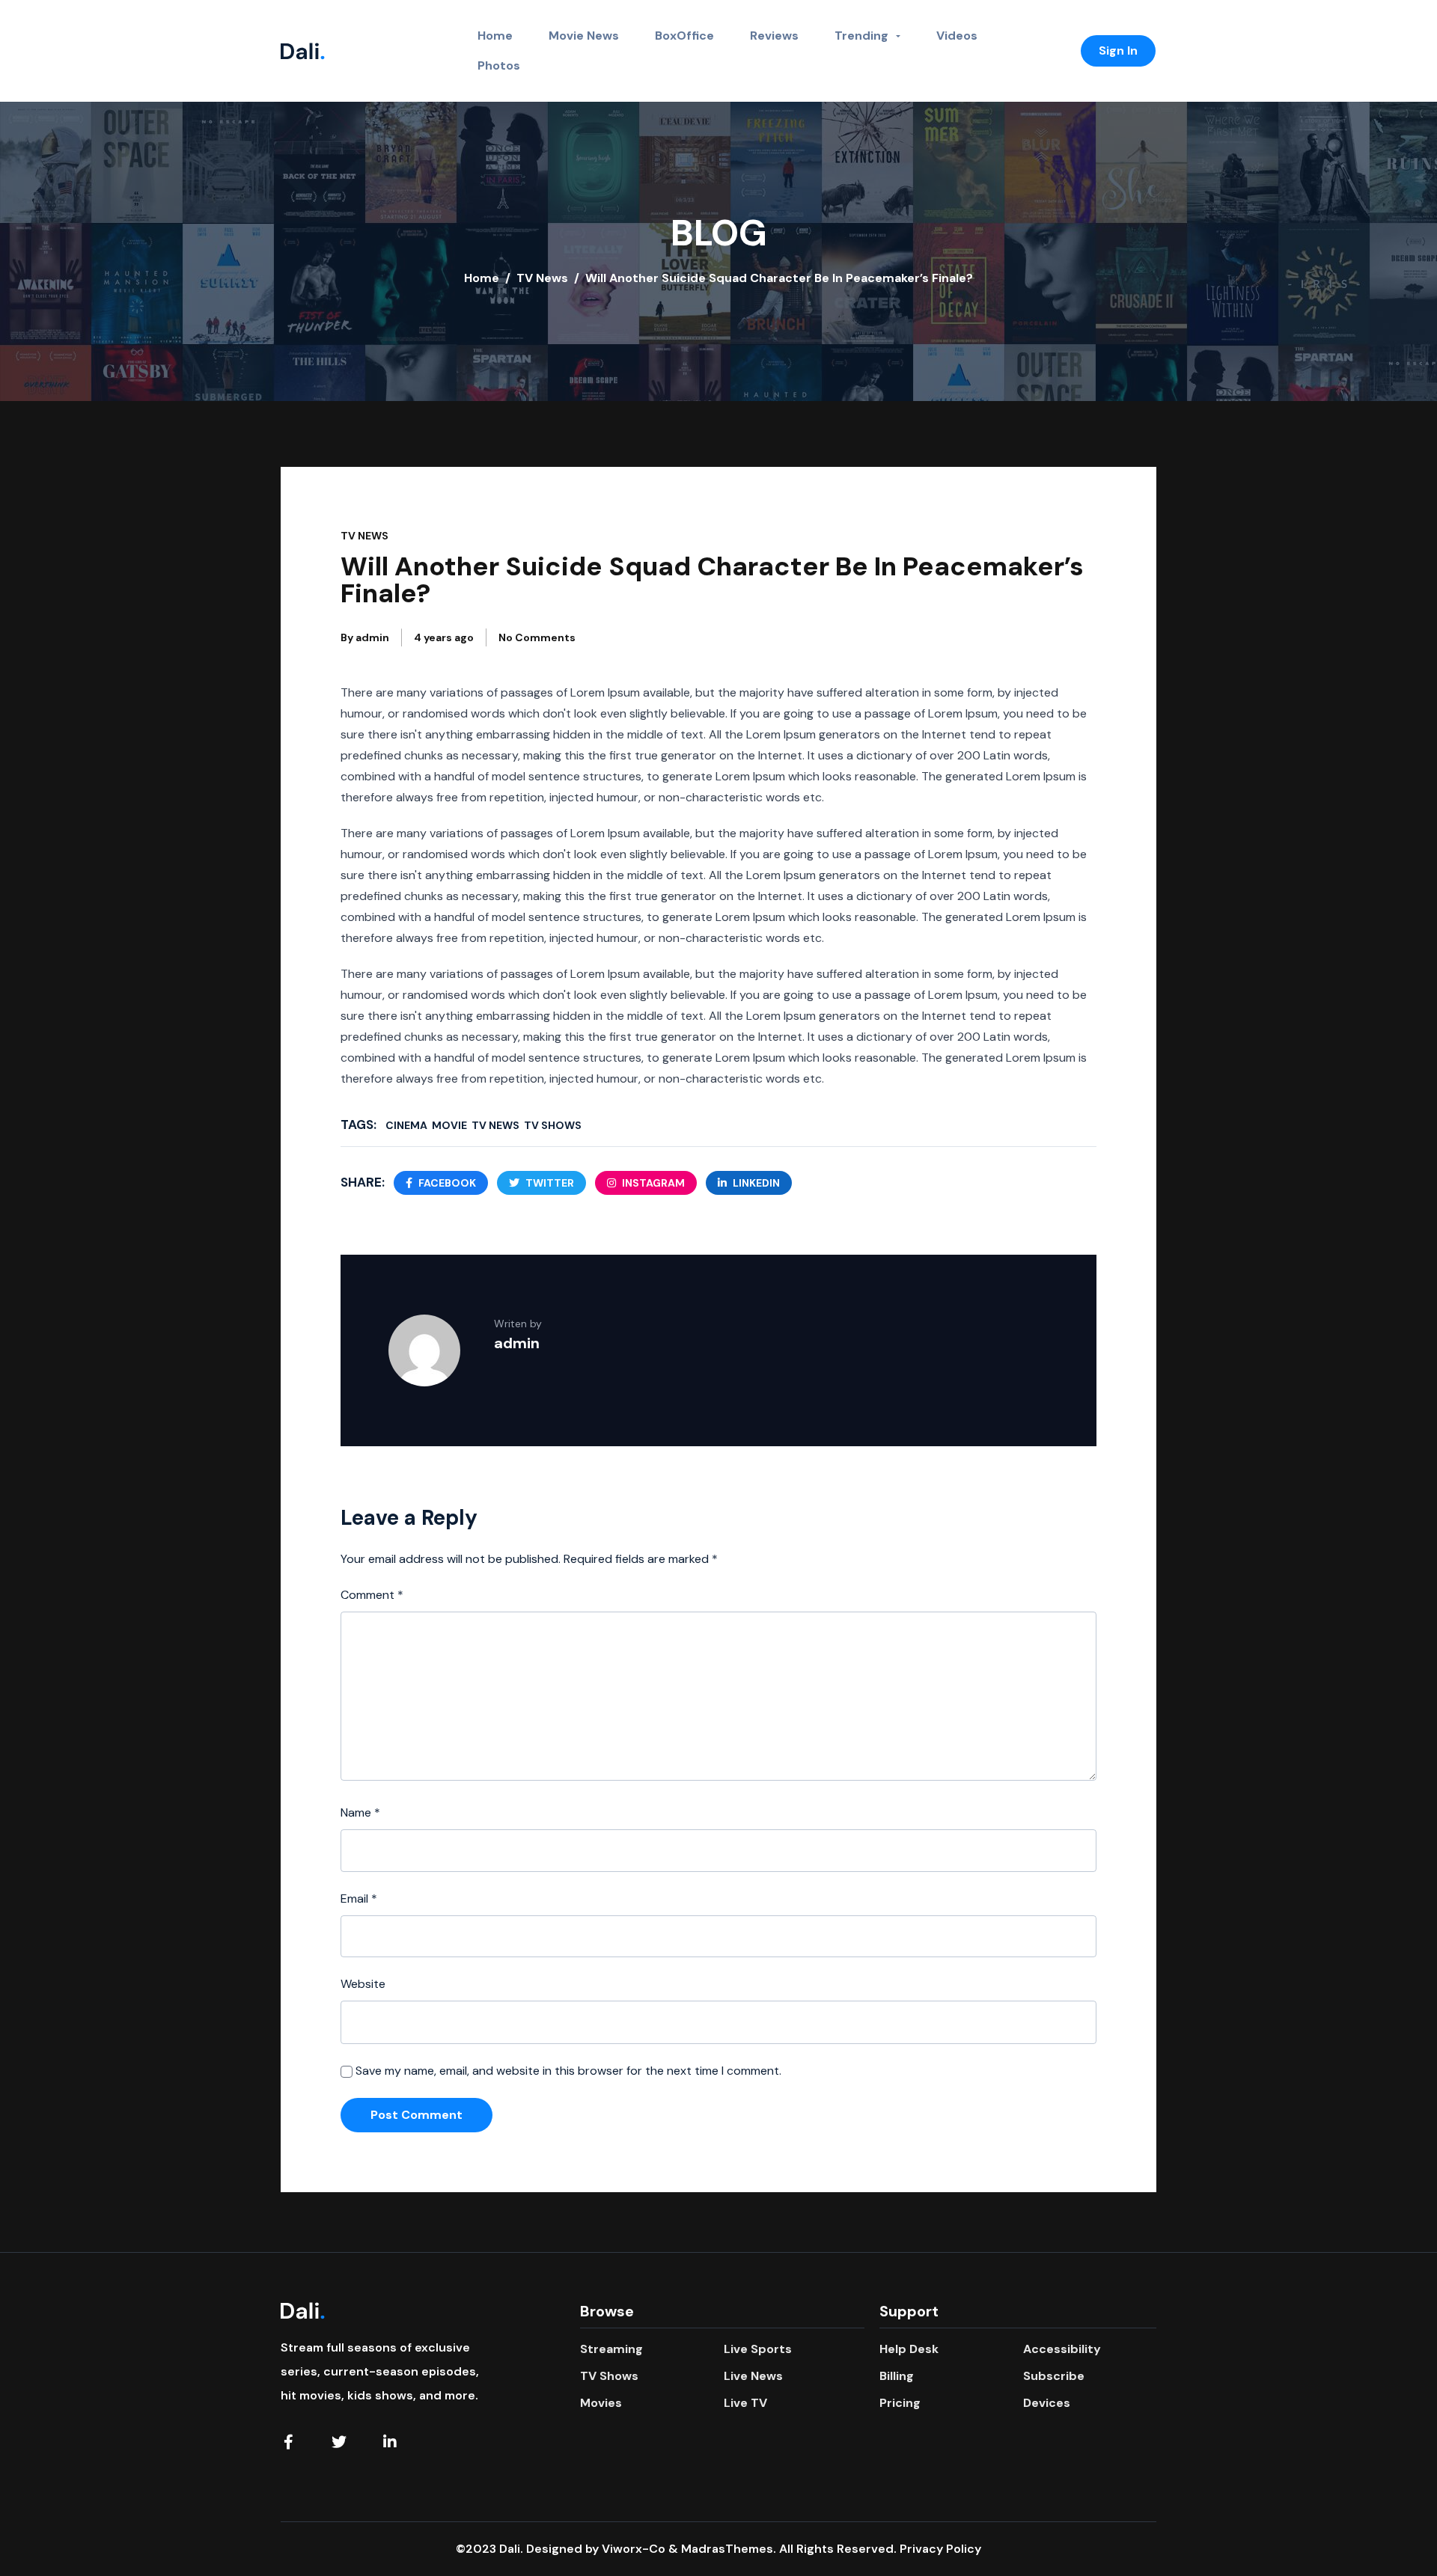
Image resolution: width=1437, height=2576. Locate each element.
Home (482, 278)
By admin (365, 637)
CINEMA (406, 1125)
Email (359, 1899)
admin (517, 1343)
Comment (372, 1595)
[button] (1118, 51)
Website (363, 1984)
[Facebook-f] (288, 2442)
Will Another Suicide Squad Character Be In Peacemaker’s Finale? (712, 580)
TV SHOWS (553, 1125)
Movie (449, 1125)
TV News (542, 278)
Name (360, 1812)
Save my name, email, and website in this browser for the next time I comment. (568, 2071)
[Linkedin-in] (390, 2442)
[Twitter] (339, 2442)
